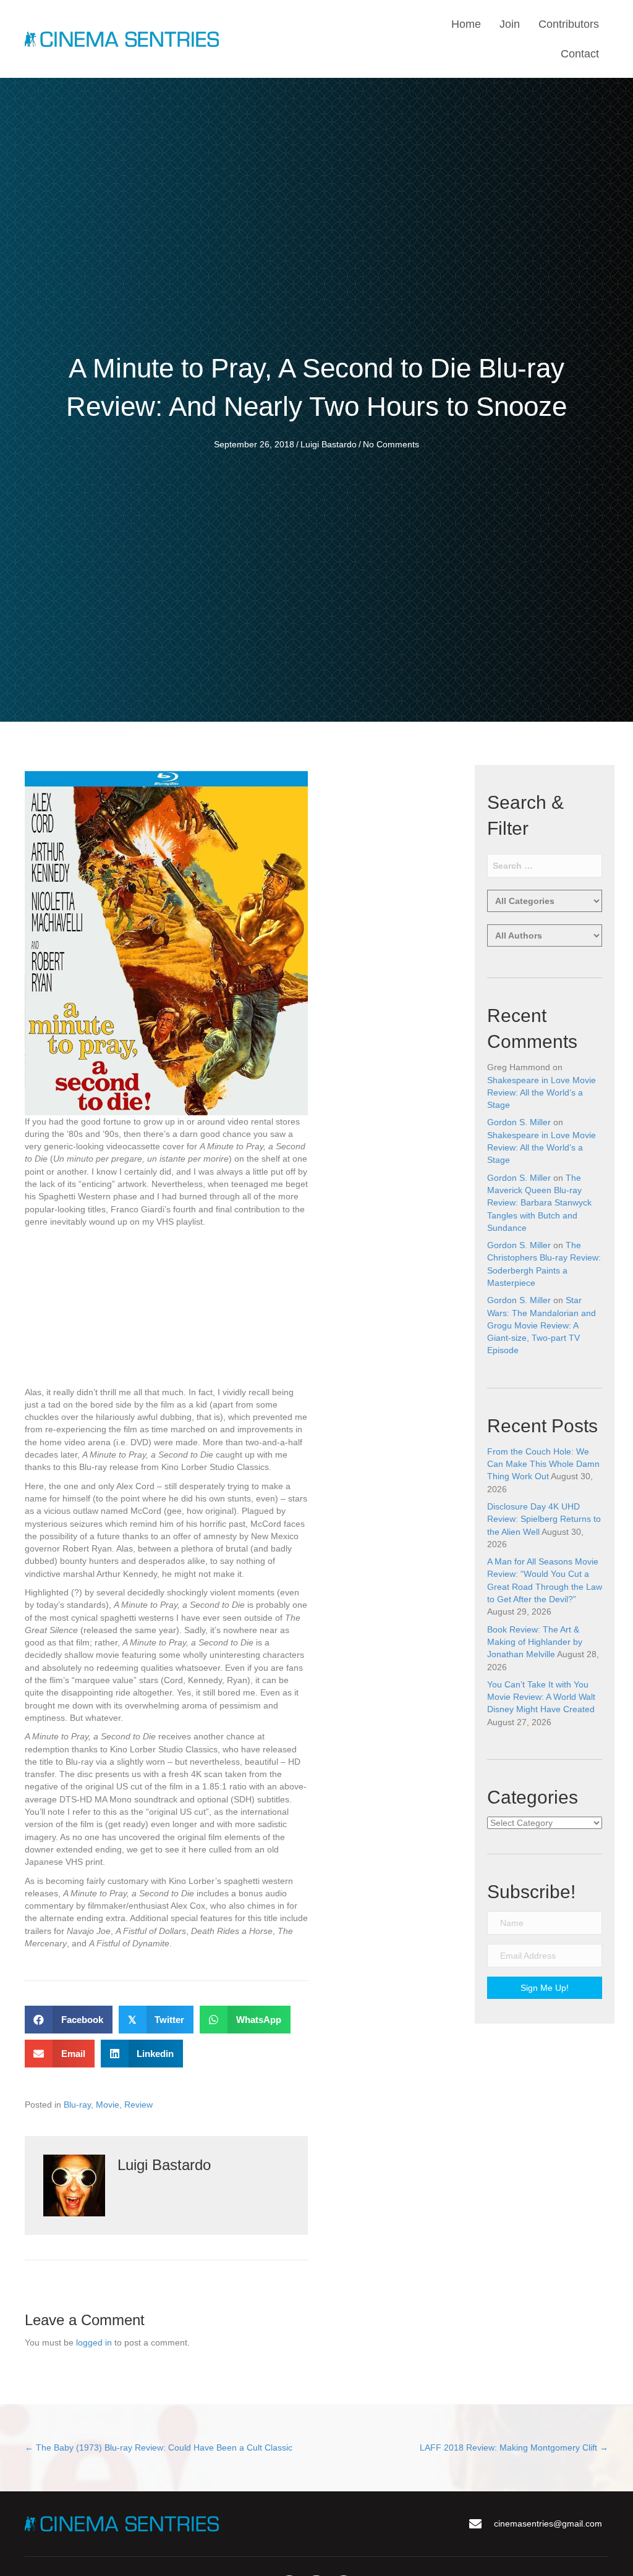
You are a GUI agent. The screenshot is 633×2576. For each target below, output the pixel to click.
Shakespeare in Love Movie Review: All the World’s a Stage (542, 1093)
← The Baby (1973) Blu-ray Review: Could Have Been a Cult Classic (159, 2447)
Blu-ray (77, 2105)
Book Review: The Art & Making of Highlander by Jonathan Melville (535, 1642)
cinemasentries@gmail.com (548, 2523)
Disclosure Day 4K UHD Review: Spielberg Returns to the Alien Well (544, 1519)
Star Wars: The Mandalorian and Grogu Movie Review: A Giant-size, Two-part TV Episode (542, 1325)
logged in (94, 2342)
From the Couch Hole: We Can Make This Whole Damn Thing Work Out (543, 1464)
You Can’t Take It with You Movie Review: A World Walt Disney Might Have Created (541, 1697)
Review (138, 2105)
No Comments (391, 444)
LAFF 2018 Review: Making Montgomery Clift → (514, 2447)
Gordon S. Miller (519, 1122)
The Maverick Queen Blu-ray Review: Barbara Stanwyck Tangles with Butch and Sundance (539, 1203)
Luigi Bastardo (329, 444)
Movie (108, 2105)
